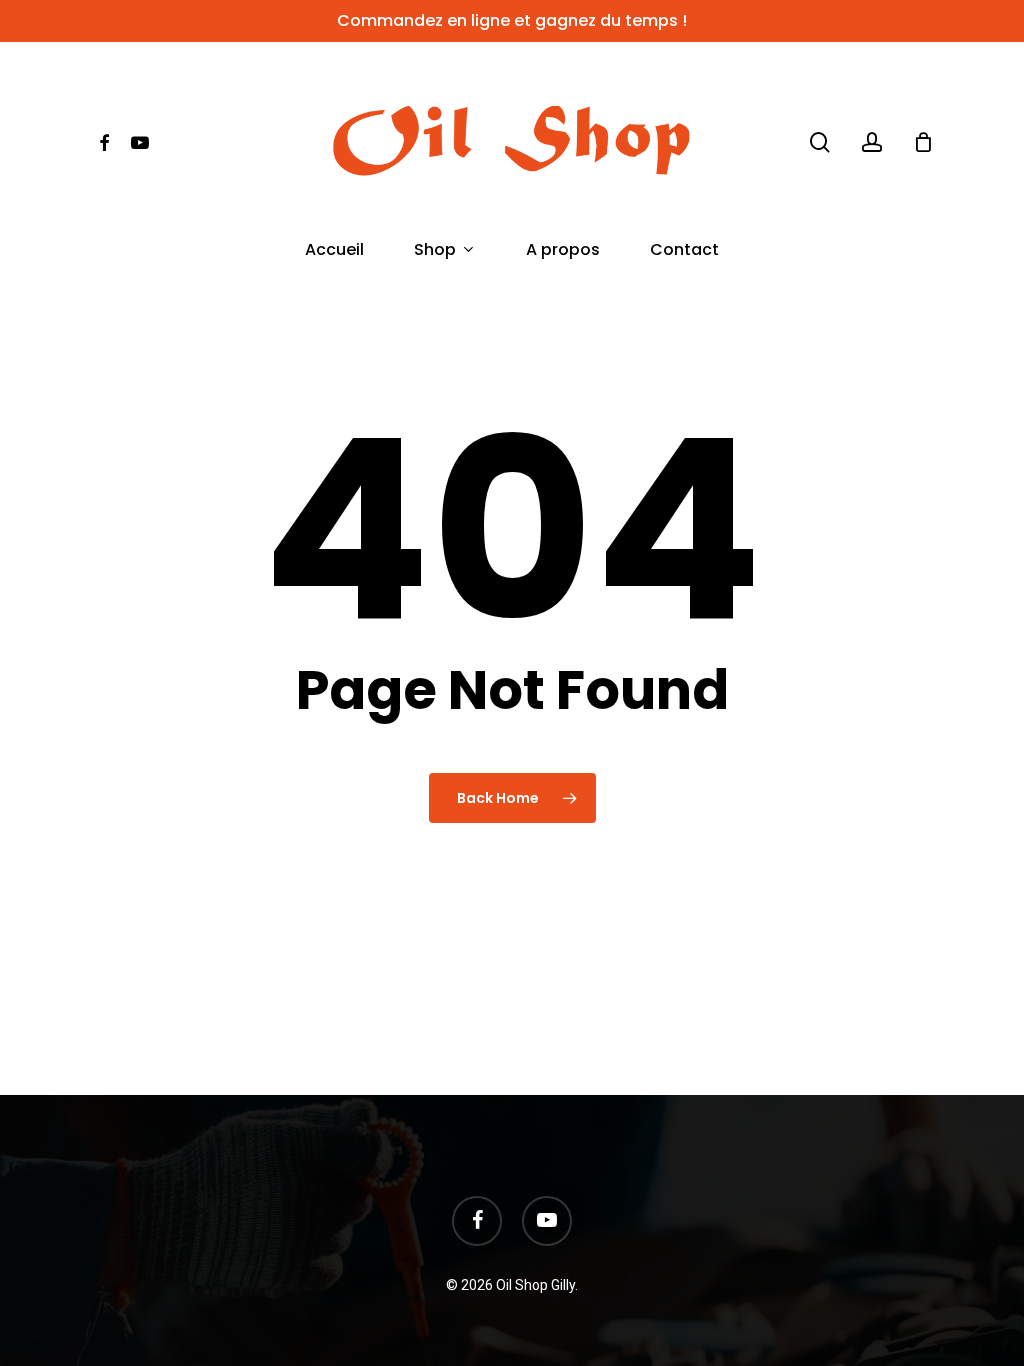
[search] (820, 142)
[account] (872, 142)
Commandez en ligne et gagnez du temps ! (512, 20)
